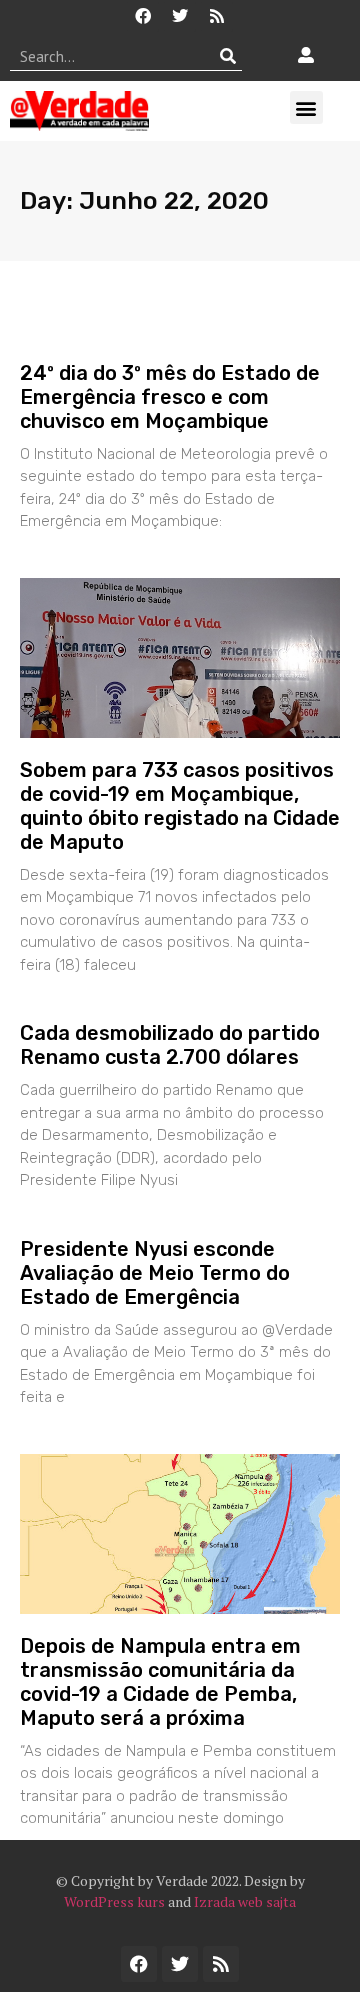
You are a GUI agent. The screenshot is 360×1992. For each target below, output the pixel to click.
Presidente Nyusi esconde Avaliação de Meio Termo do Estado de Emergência (155, 1273)
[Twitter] (180, 16)
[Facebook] (143, 16)
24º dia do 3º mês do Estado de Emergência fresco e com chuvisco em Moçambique (170, 397)
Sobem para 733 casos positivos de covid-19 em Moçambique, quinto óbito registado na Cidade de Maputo (180, 806)
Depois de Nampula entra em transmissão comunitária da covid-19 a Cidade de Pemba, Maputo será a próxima (160, 1682)
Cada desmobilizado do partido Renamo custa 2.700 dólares (170, 1045)
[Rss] (217, 16)
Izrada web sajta (245, 1901)
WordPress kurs (114, 1901)
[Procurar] (227, 56)
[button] (306, 107)
